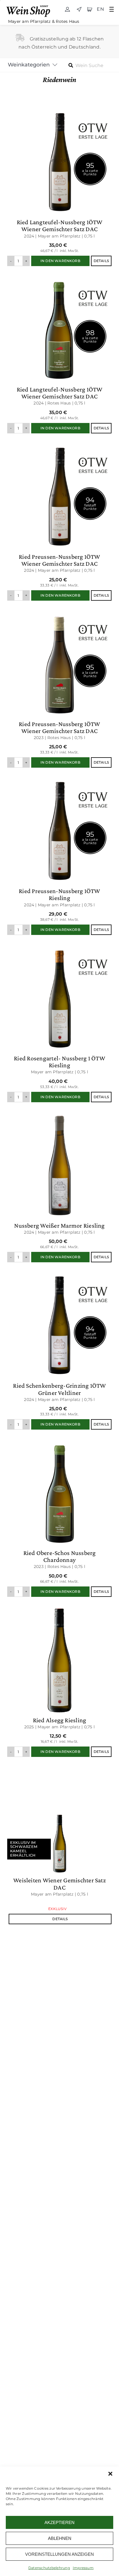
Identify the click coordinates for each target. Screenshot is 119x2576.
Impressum (83, 2568)
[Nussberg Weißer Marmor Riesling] (59, 1185)
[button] (110, 2474)
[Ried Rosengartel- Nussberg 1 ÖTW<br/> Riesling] (59, 1021)
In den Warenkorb (60, 261)
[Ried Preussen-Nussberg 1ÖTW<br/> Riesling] (59, 854)
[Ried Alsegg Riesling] (59, 1680)
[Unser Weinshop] (30, 5)
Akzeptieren (59, 2522)
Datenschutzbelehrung (49, 2568)
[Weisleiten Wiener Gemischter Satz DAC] (59, 1843)
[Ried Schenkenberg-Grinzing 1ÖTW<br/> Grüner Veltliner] (59, 1349)
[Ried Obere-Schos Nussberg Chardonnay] (59, 1516)
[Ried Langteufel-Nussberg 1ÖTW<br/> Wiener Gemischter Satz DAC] (59, 185)
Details (101, 261)
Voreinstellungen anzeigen (59, 2554)
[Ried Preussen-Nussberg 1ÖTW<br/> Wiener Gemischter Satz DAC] (59, 520)
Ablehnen (60, 2538)
